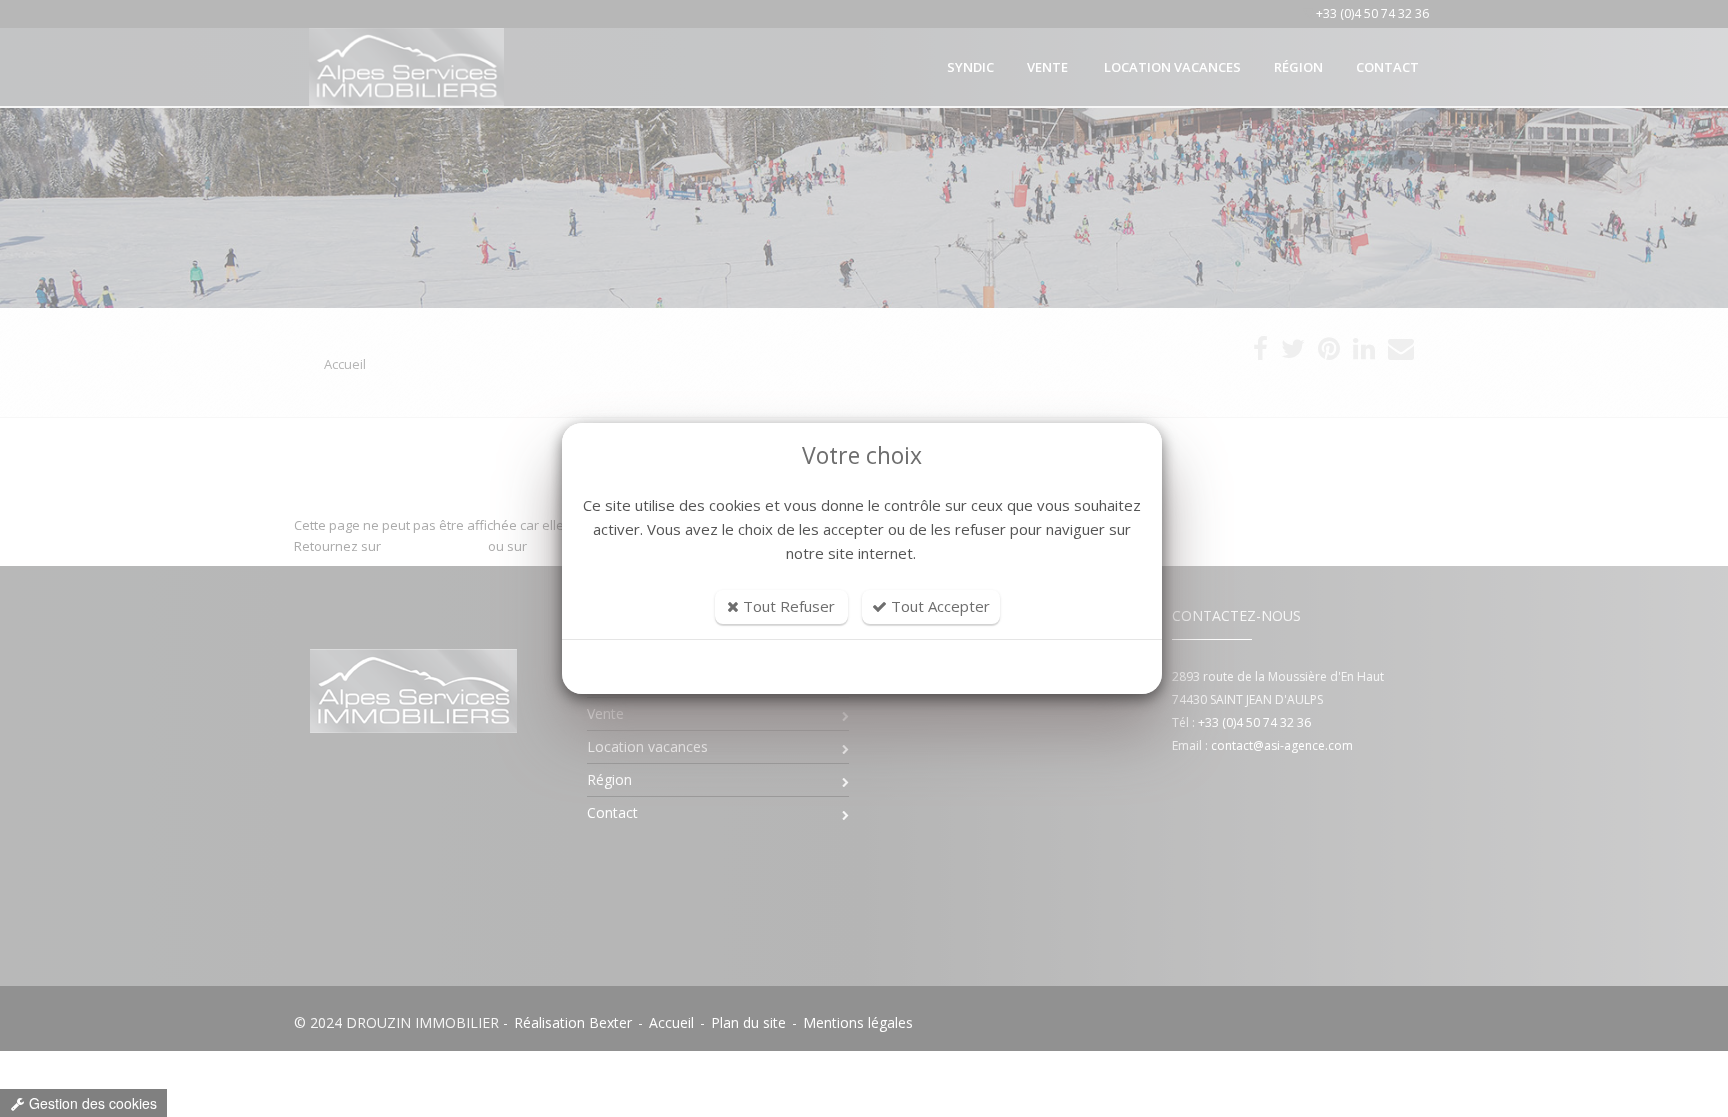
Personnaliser (862, 667)
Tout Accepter (938, 606)
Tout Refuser (787, 606)
